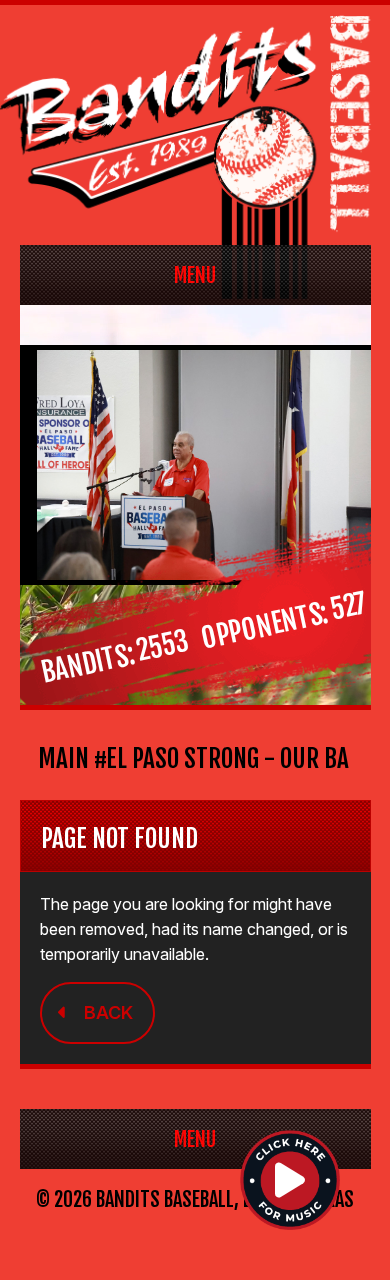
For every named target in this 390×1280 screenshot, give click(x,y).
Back (108, 1012)
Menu (195, 275)
